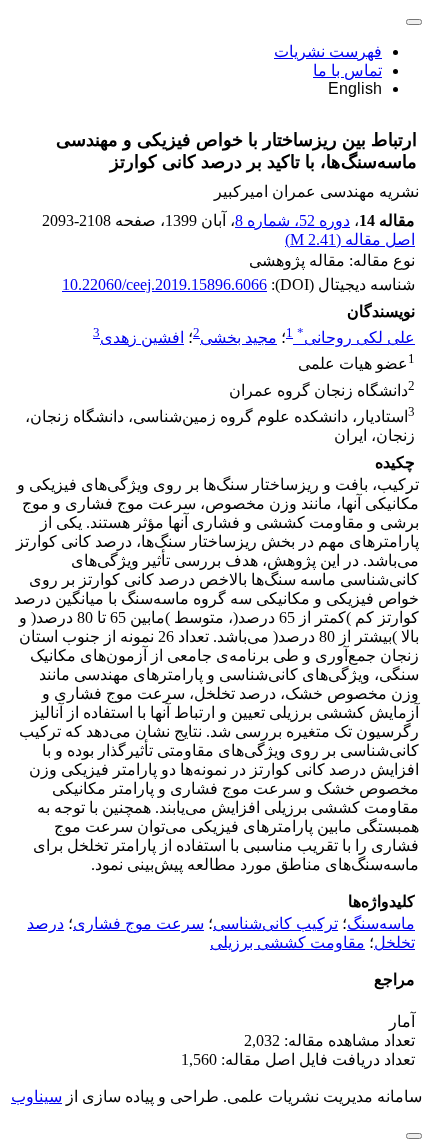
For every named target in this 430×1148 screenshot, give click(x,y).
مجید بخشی (238, 337)
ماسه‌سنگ (381, 923)
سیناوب (36, 1096)
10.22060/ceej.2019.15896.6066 (164, 284)
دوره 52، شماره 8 (292, 220)
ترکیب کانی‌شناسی (275, 923)
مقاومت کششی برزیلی (287, 942)
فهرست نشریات (328, 51)
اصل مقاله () (350, 239)
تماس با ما (347, 70)
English (355, 88)
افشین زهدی (142, 337)
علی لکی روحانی (356, 337)
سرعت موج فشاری (138, 923)
